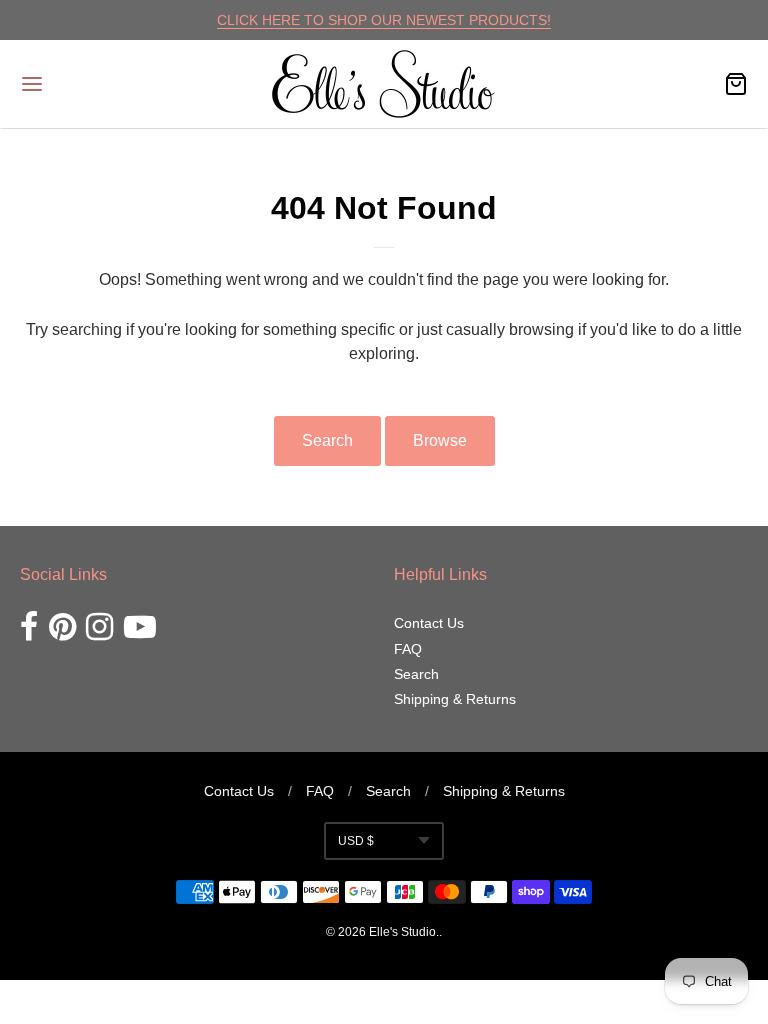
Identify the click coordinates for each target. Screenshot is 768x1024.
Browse (440, 440)
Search (327, 440)
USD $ (356, 841)
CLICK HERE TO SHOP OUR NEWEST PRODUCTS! (384, 20)
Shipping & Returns (455, 699)
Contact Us (429, 623)
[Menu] (93, 84)
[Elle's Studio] (383, 84)
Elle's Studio (402, 932)
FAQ (408, 649)
